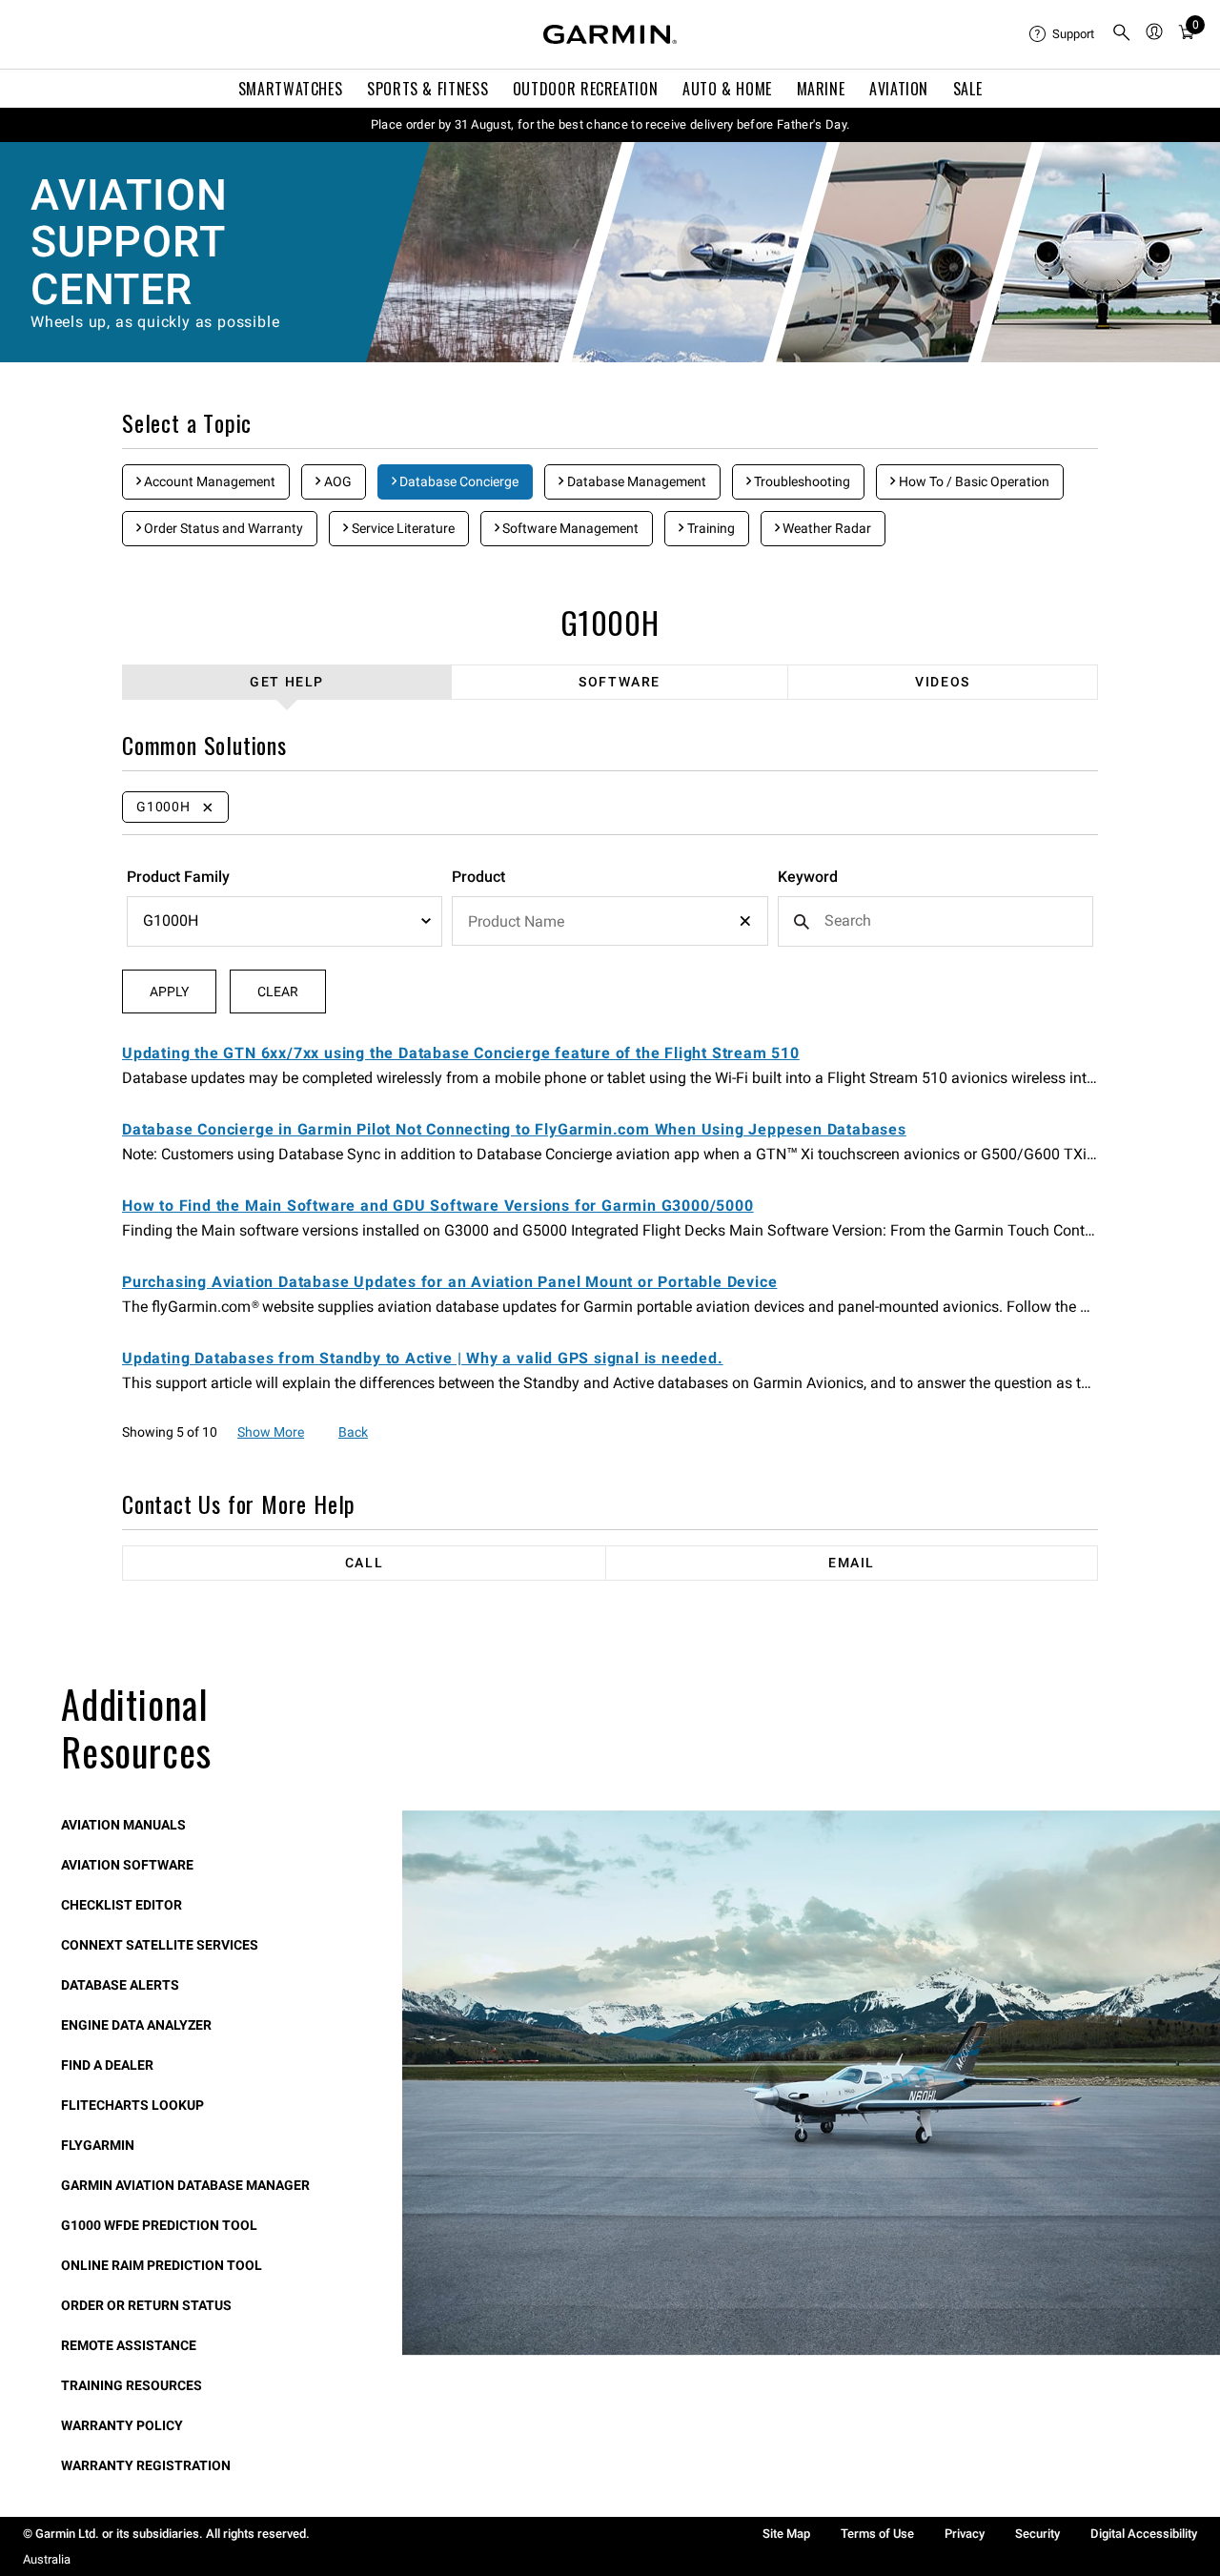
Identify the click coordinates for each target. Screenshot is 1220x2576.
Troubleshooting (801, 481)
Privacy (965, 2534)
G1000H (610, 622)
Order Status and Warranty (222, 528)
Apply (169, 992)
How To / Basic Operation (973, 481)
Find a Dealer (107, 2065)
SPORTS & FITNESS (427, 89)
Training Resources (132, 2385)
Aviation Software (127, 1865)
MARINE (821, 89)
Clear (278, 992)
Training (710, 528)
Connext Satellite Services (160, 1945)
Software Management (569, 528)
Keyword (808, 877)
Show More (271, 1432)
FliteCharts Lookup (132, 2105)
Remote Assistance (129, 2345)
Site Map (786, 2534)
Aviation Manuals (123, 1825)
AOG (336, 481)
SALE (968, 89)
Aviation (899, 89)
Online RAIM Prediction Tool (162, 2265)
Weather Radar (825, 528)
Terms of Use (877, 2534)
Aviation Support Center (129, 242)
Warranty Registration (146, 2465)
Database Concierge (457, 481)
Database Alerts (120, 1985)
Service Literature (402, 528)
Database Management (635, 481)
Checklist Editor (122, 1905)
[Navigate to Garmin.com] (610, 34)
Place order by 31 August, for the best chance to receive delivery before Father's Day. (610, 124)
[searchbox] (610, 921)
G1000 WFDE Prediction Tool (159, 2225)
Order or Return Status (146, 2305)
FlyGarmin (98, 2145)
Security (1037, 2534)
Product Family (178, 877)
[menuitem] (1063, 34)
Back (353, 1432)
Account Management (208, 481)
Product (478, 877)
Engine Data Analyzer (136, 2025)
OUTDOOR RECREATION (586, 89)
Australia (47, 2559)
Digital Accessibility (1144, 2534)
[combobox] (610, 921)
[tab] (287, 682)
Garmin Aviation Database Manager (185, 2185)
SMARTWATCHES (291, 89)
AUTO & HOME (727, 89)
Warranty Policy (122, 2425)
